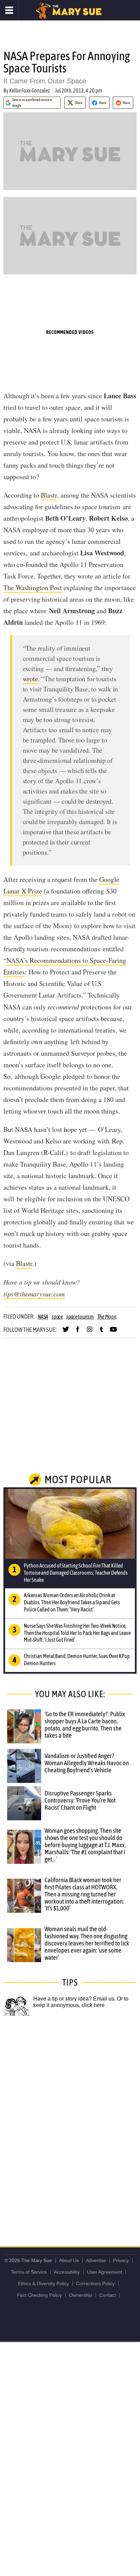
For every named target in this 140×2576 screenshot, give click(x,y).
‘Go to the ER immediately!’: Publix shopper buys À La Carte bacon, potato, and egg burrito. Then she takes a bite (85, 1725)
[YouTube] (113, 1332)
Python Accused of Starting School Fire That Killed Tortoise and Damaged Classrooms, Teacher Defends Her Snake (76, 1573)
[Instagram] (90, 1332)
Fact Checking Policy (39, 2295)
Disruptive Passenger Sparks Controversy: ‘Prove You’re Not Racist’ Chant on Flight (80, 1800)
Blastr (49, 495)
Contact (108, 2295)
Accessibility (67, 2272)
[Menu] (9, 10)
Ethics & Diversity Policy (43, 2284)
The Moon (107, 1317)
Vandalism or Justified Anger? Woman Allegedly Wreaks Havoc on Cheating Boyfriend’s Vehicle (87, 1763)
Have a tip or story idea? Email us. (74, 1999)
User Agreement (104, 2272)
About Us (69, 2260)
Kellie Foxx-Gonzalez (30, 90)
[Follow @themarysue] (66, 1332)
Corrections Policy (95, 2284)
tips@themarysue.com (34, 1294)
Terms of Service (29, 2272)
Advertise (96, 2260)
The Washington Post (33, 588)
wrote (30, 679)
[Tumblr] (101, 1332)
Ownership (81, 2295)
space (57, 1317)
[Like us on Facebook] (78, 1332)
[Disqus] (70, 2124)
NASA (43, 1317)
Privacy (121, 2260)
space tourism (80, 1317)
